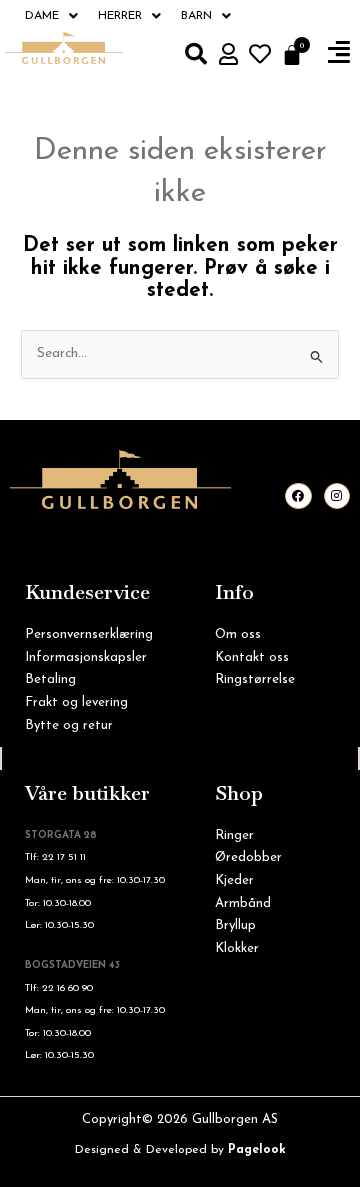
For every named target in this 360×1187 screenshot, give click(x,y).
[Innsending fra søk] (317, 357)
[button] (339, 53)
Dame (42, 16)
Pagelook (257, 1150)
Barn (196, 16)
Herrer (120, 16)
